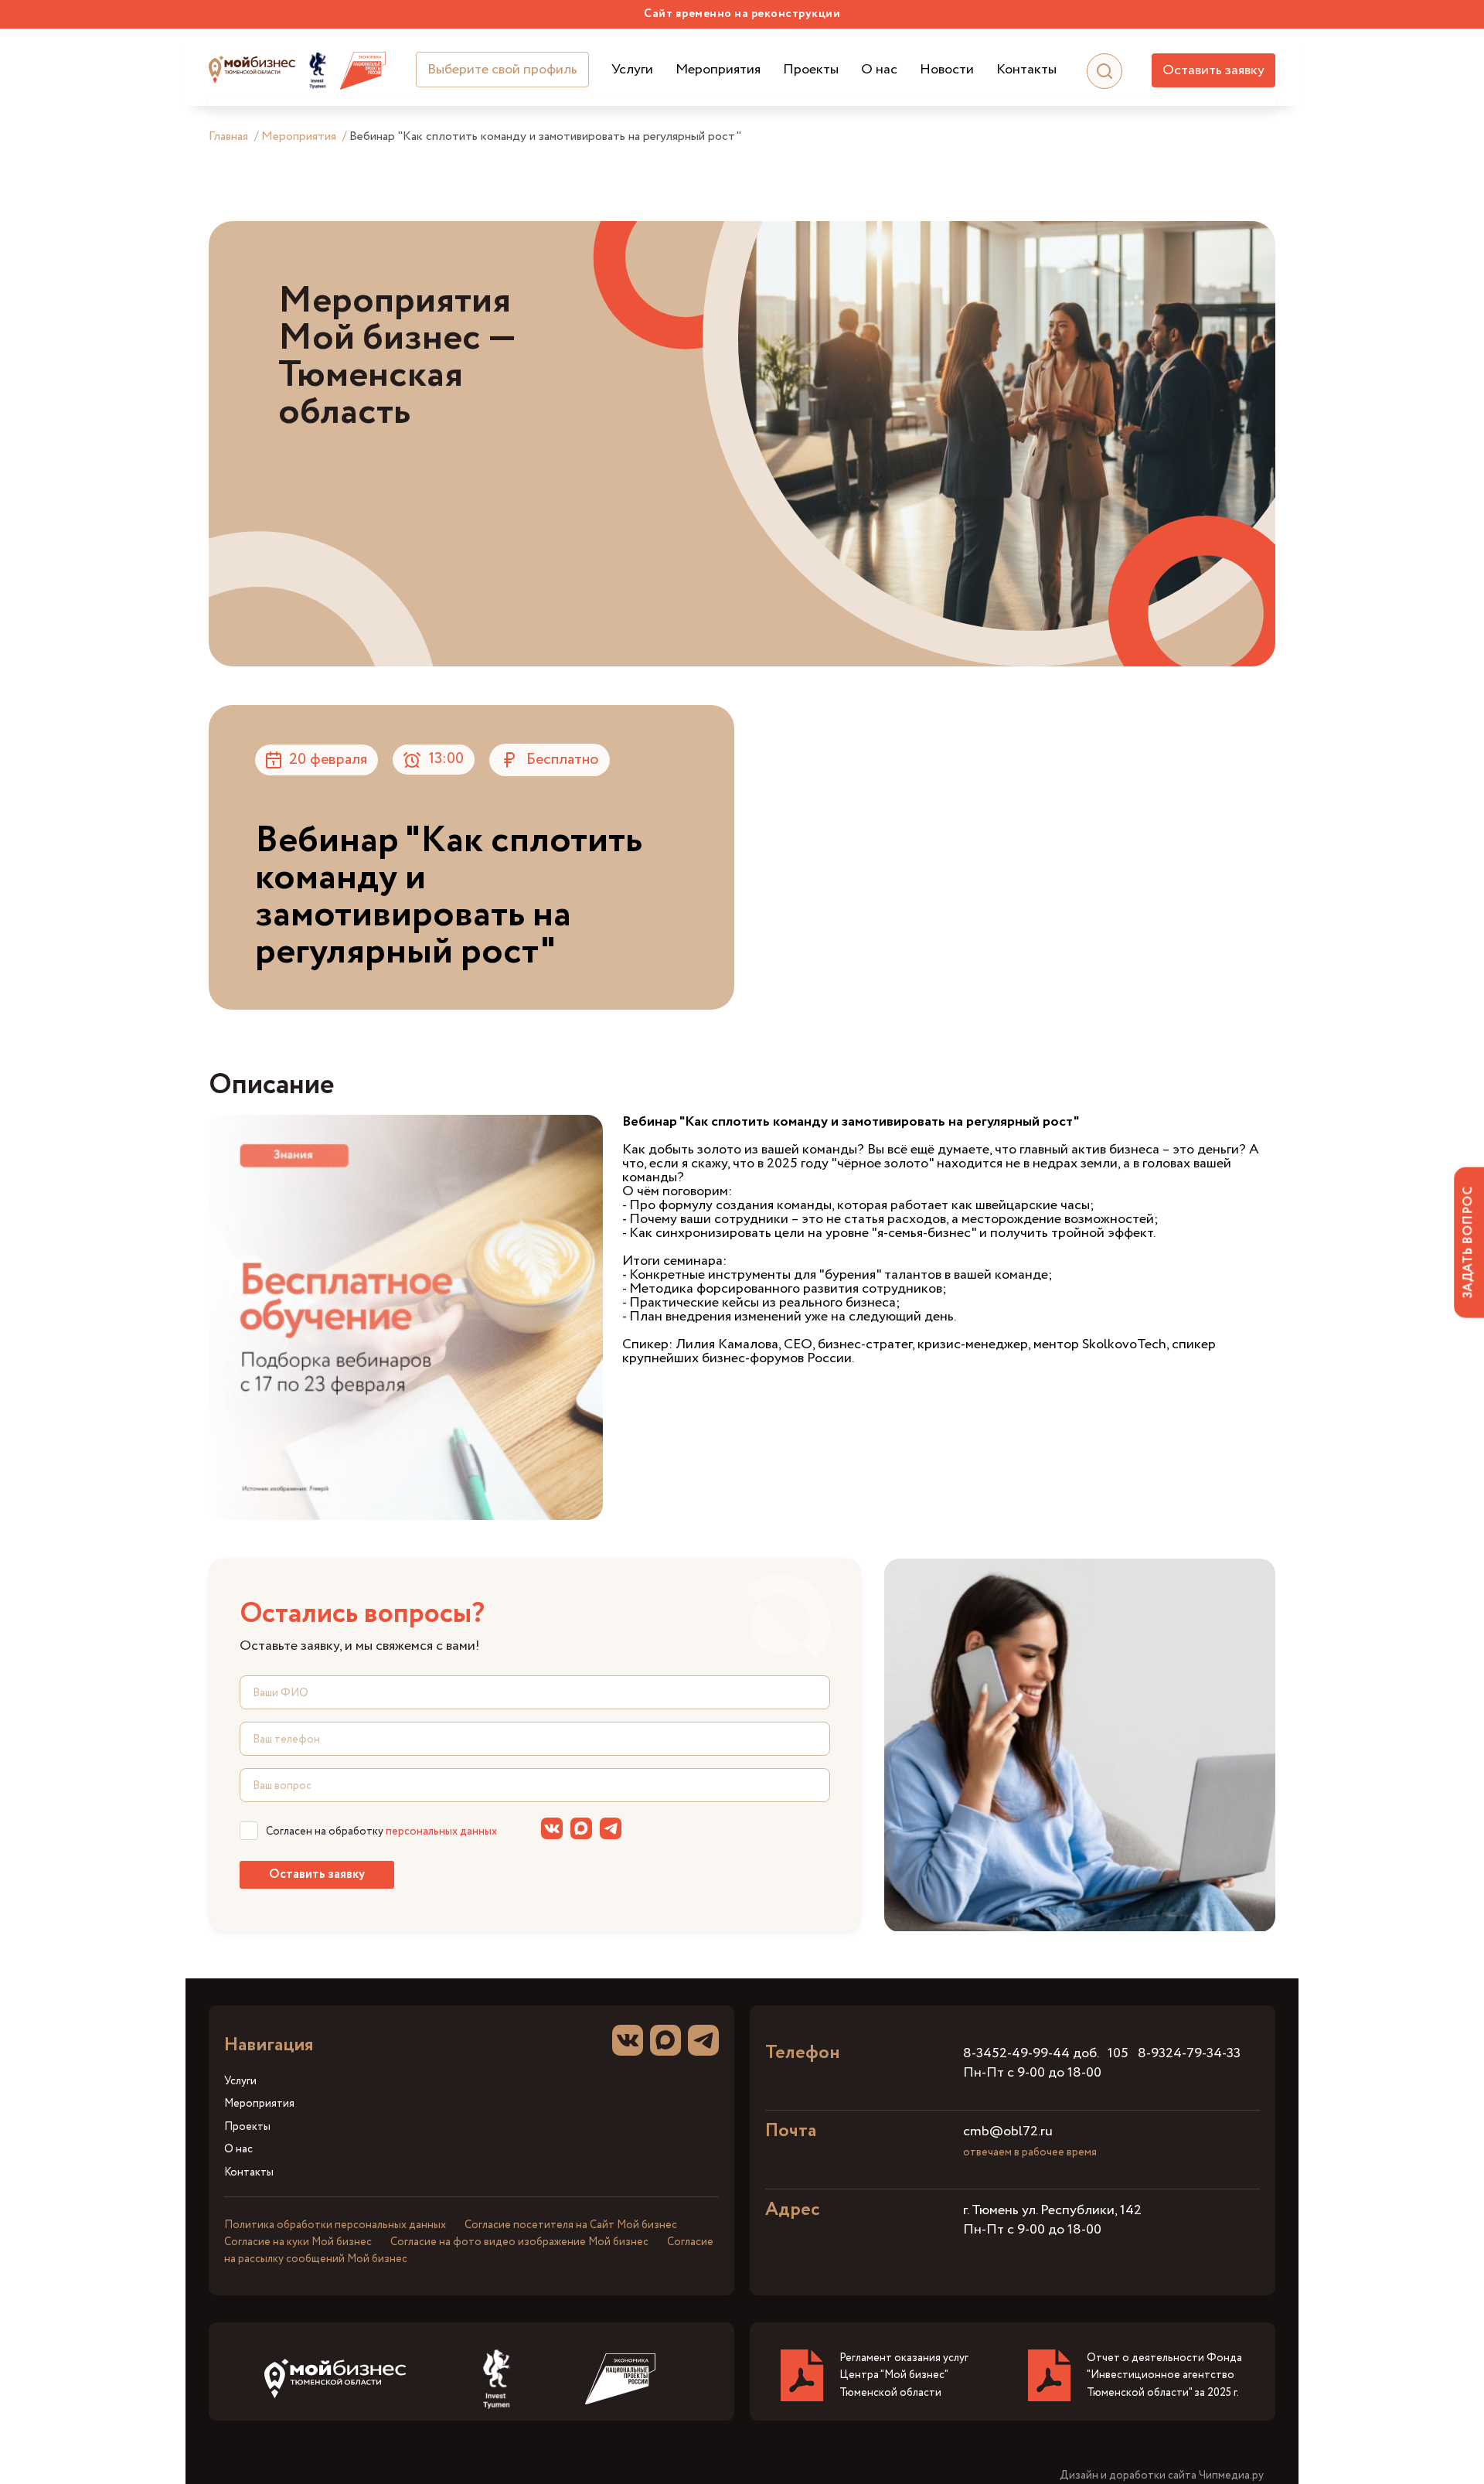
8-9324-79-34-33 (1189, 2053)
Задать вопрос (1468, 1242)
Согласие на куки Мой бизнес (298, 2242)
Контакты (1026, 70)
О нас (879, 70)
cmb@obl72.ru (1008, 2131)
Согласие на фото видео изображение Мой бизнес (519, 2242)
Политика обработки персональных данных (335, 2225)
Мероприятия (718, 70)
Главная (228, 136)
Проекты (811, 70)
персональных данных (441, 1831)
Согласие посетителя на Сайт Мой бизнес (571, 2225)
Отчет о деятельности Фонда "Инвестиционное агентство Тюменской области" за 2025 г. (1164, 2375)
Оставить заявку (1213, 70)
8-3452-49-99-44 (1016, 2053)
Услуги (632, 70)
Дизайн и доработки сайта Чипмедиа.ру (1162, 2476)
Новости (947, 70)
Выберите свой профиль (502, 70)
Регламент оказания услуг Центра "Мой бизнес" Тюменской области (904, 2375)
